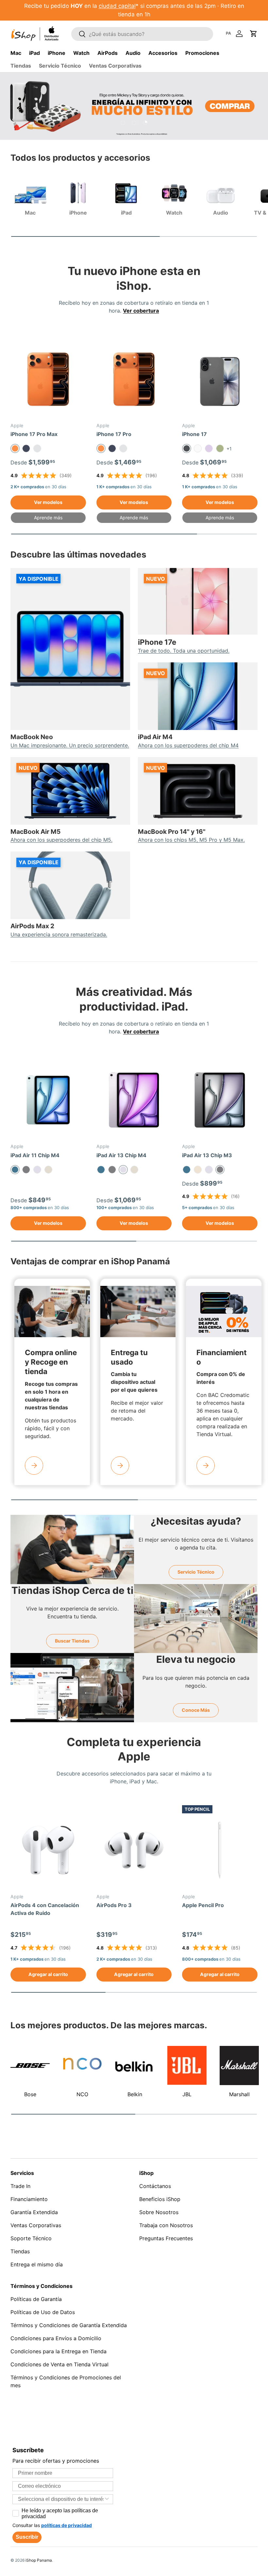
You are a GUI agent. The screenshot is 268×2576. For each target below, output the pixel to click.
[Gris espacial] (26, 1170)
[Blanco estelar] (48, 1170)
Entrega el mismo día (37, 2264)
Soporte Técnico (31, 2238)
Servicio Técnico (60, 66)
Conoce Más (196, 1710)
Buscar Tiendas (72, 1641)
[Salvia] (220, 448)
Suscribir (27, 2537)
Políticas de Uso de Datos (43, 2312)
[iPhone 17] (220, 379)
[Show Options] (107, 2499)
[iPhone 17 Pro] (134, 379)
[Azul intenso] (26, 448)
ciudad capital (117, 6)
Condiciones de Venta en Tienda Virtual (59, 2364)
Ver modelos (48, 502)
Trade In (20, 2186)
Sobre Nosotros (159, 2212)
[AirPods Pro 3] (134, 1850)
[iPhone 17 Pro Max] (48, 379)
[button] (254, 34)
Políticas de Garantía (36, 2299)
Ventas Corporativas (115, 66)
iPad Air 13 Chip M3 (207, 1155)
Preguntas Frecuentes (166, 2238)
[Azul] (101, 1170)
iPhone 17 (194, 434)
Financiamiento (29, 2199)
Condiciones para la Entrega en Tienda (59, 2351)
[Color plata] (37, 448)
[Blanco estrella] (198, 1170)
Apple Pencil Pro (203, 1905)
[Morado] (37, 1170)
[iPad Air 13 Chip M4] (134, 1100)
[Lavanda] (209, 448)
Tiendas (21, 66)
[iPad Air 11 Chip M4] (48, 1100)
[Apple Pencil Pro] (220, 1850)
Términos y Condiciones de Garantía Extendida (69, 2325)
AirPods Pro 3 (114, 1905)
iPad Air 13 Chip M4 (121, 1155)
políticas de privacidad (67, 2525)
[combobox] (61, 2499)
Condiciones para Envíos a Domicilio (56, 2338)
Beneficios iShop (160, 2199)
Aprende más (48, 518)
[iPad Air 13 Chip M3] (220, 1100)
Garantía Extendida (34, 2212)
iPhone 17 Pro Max (34, 434)
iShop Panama (39, 2560)
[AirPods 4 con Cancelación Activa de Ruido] (48, 1850)
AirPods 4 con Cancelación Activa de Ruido (45, 1909)
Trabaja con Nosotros (166, 2225)
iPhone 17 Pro (114, 434)
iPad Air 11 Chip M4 (35, 1155)
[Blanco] (198, 448)
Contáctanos (155, 2186)
